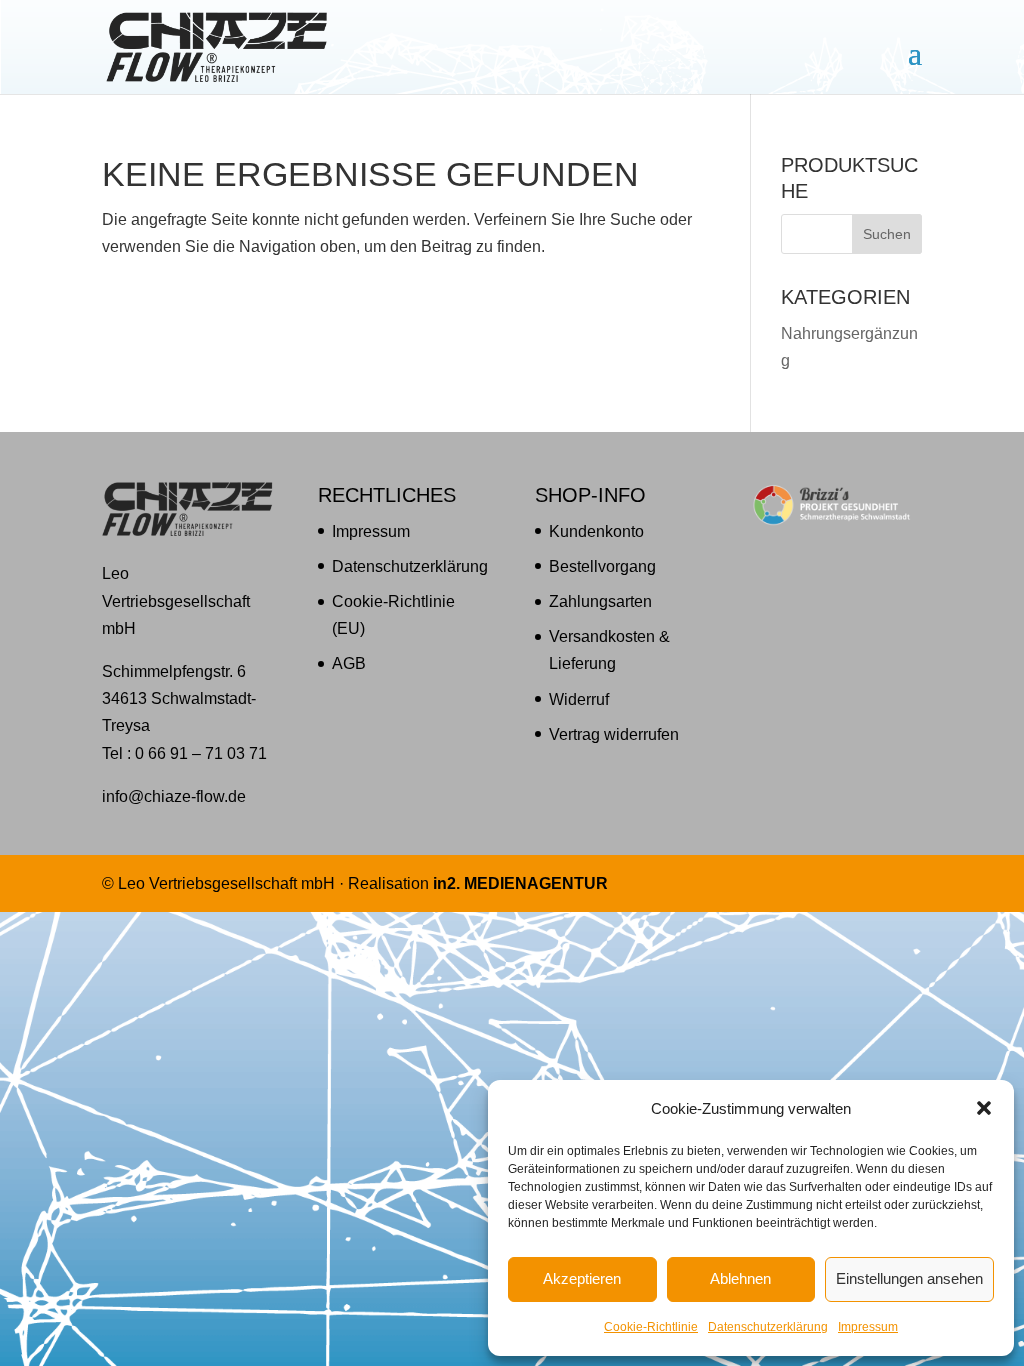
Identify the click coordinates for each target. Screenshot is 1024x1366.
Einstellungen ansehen (909, 1278)
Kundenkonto (596, 531)
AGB (349, 663)
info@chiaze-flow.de (174, 796)
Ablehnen (740, 1278)
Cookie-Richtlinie (651, 1327)
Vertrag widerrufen (614, 734)
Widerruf (579, 699)
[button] (984, 1108)
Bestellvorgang (602, 566)
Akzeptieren (582, 1278)
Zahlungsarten (600, 601)
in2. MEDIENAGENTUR (520, 883)
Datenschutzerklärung (768, 1327)
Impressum (868, 1327)
